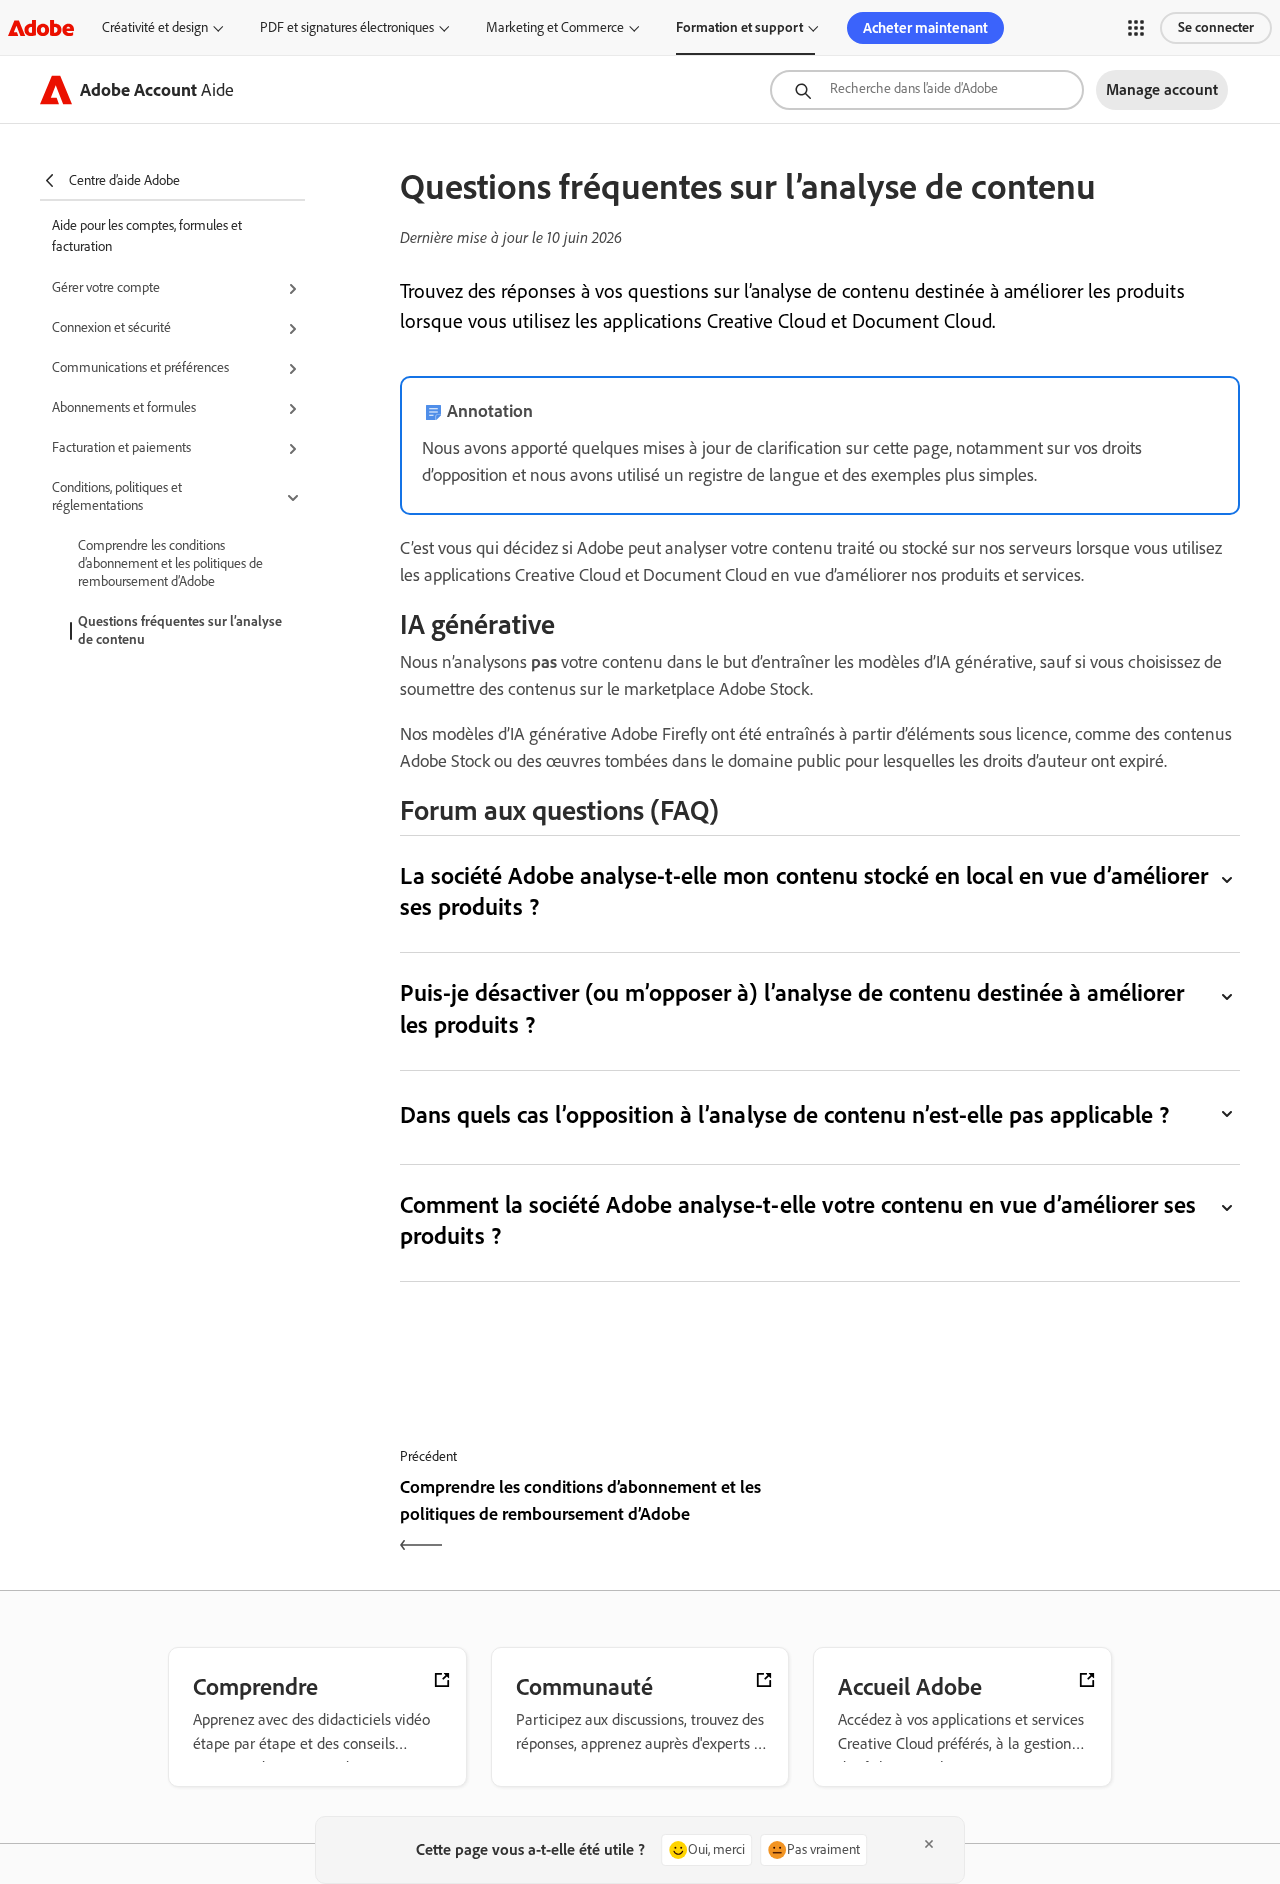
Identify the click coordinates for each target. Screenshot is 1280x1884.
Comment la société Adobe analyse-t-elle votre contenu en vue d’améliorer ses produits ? (798, 1220)
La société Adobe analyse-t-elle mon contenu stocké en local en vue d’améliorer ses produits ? (804, 891)
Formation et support (739, 27)
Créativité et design (155, 27)
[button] (1136, 28)
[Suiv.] (1032, 1518)
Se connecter (1216, 27)
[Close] (929, 1844)
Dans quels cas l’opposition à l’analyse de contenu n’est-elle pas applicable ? (784, 1114)
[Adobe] (41, 27)
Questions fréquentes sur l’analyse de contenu (180, 630)
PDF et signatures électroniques (347, 27)
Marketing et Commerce (555, 27)
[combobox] (927, 90)
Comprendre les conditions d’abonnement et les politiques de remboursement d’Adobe (170, 563)
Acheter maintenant (925, 28)
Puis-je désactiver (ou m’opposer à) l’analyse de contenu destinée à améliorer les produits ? (792, 1008)
